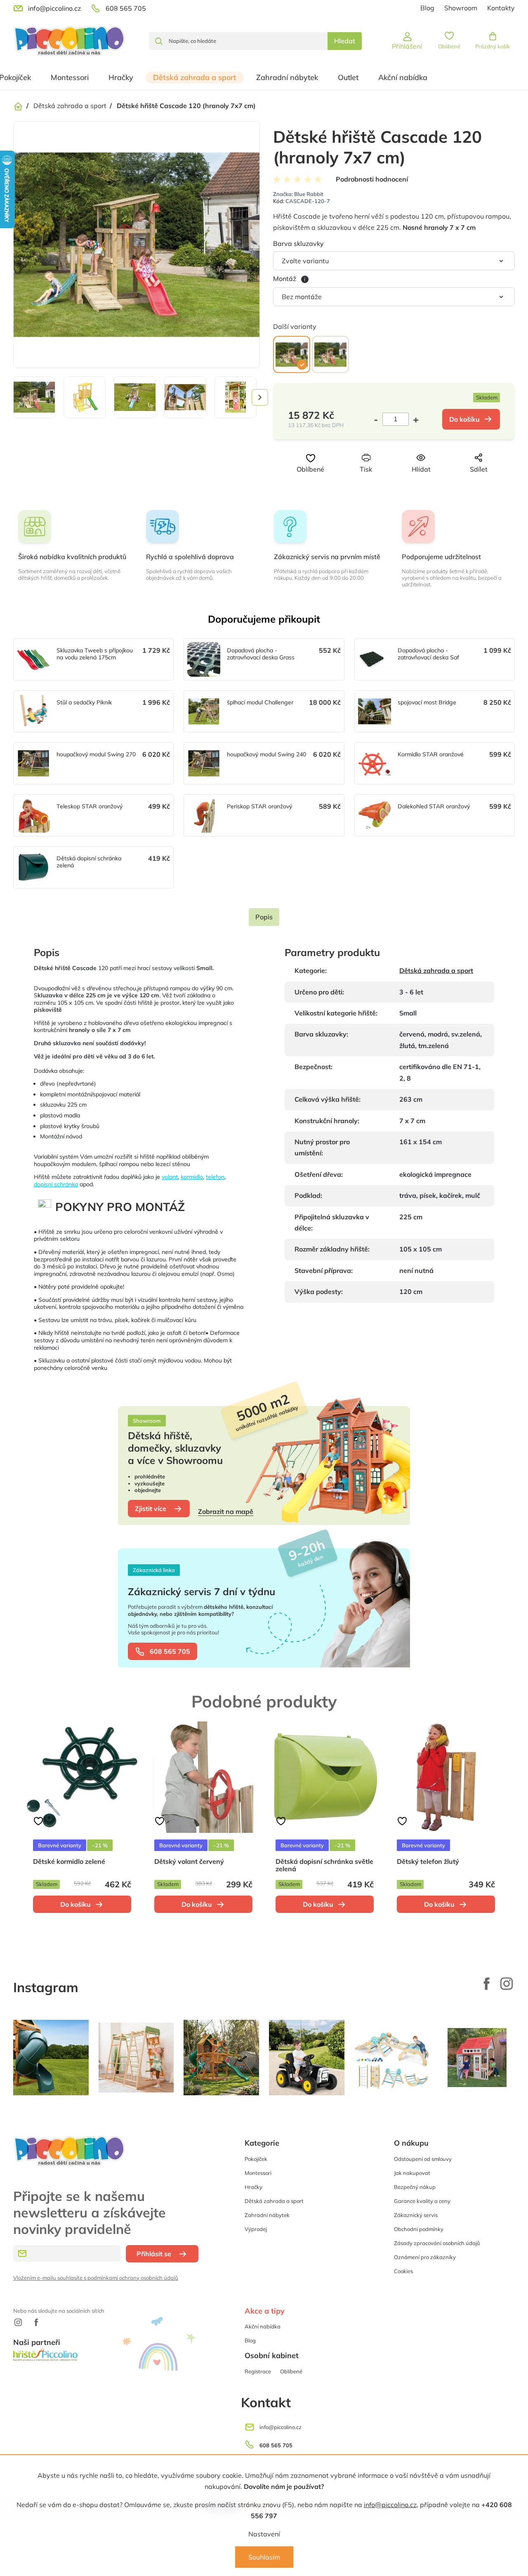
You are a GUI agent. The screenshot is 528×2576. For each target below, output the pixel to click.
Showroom (461, 8)
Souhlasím (264, 2557)
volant (170, 1177)
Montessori (258, 2173)
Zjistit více (151, 1509)
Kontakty (501, 8)
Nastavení (264, 2534)
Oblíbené (291, 2371)
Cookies (403, 2271)
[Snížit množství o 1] (378, 419)
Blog (427, 8)
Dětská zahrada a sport (436, 970)
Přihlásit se (154, 2254)
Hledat (345, 41)
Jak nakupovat (412, 2173)
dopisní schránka (56, 1184)
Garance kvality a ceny (422, 2201)
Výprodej (256, 2229)
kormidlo (192, 1177)
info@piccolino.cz (390, 2505)
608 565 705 (170, 1651)
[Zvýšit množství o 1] (414, 419)
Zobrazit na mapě (226, 1511)
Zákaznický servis (416, 2215)
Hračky (253, 2187)
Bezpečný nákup (415, 2187)
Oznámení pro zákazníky (425, 2257)
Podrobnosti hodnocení (372, 179)
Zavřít (407, 484)
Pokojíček (256, 2159)
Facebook (487, 1983)
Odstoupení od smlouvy (423, 2159)
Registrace (258, 2371)
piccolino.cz (507, 1983)
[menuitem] (70, 78)
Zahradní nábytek (267, 2215)
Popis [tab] (264, 917)
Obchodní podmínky (419, 2229)
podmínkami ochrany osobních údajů (133, 2278)
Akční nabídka (263, 2326)
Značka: (298, 194)
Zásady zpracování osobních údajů (437, 2243)
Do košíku (464, 419)
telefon (215, 1177)
